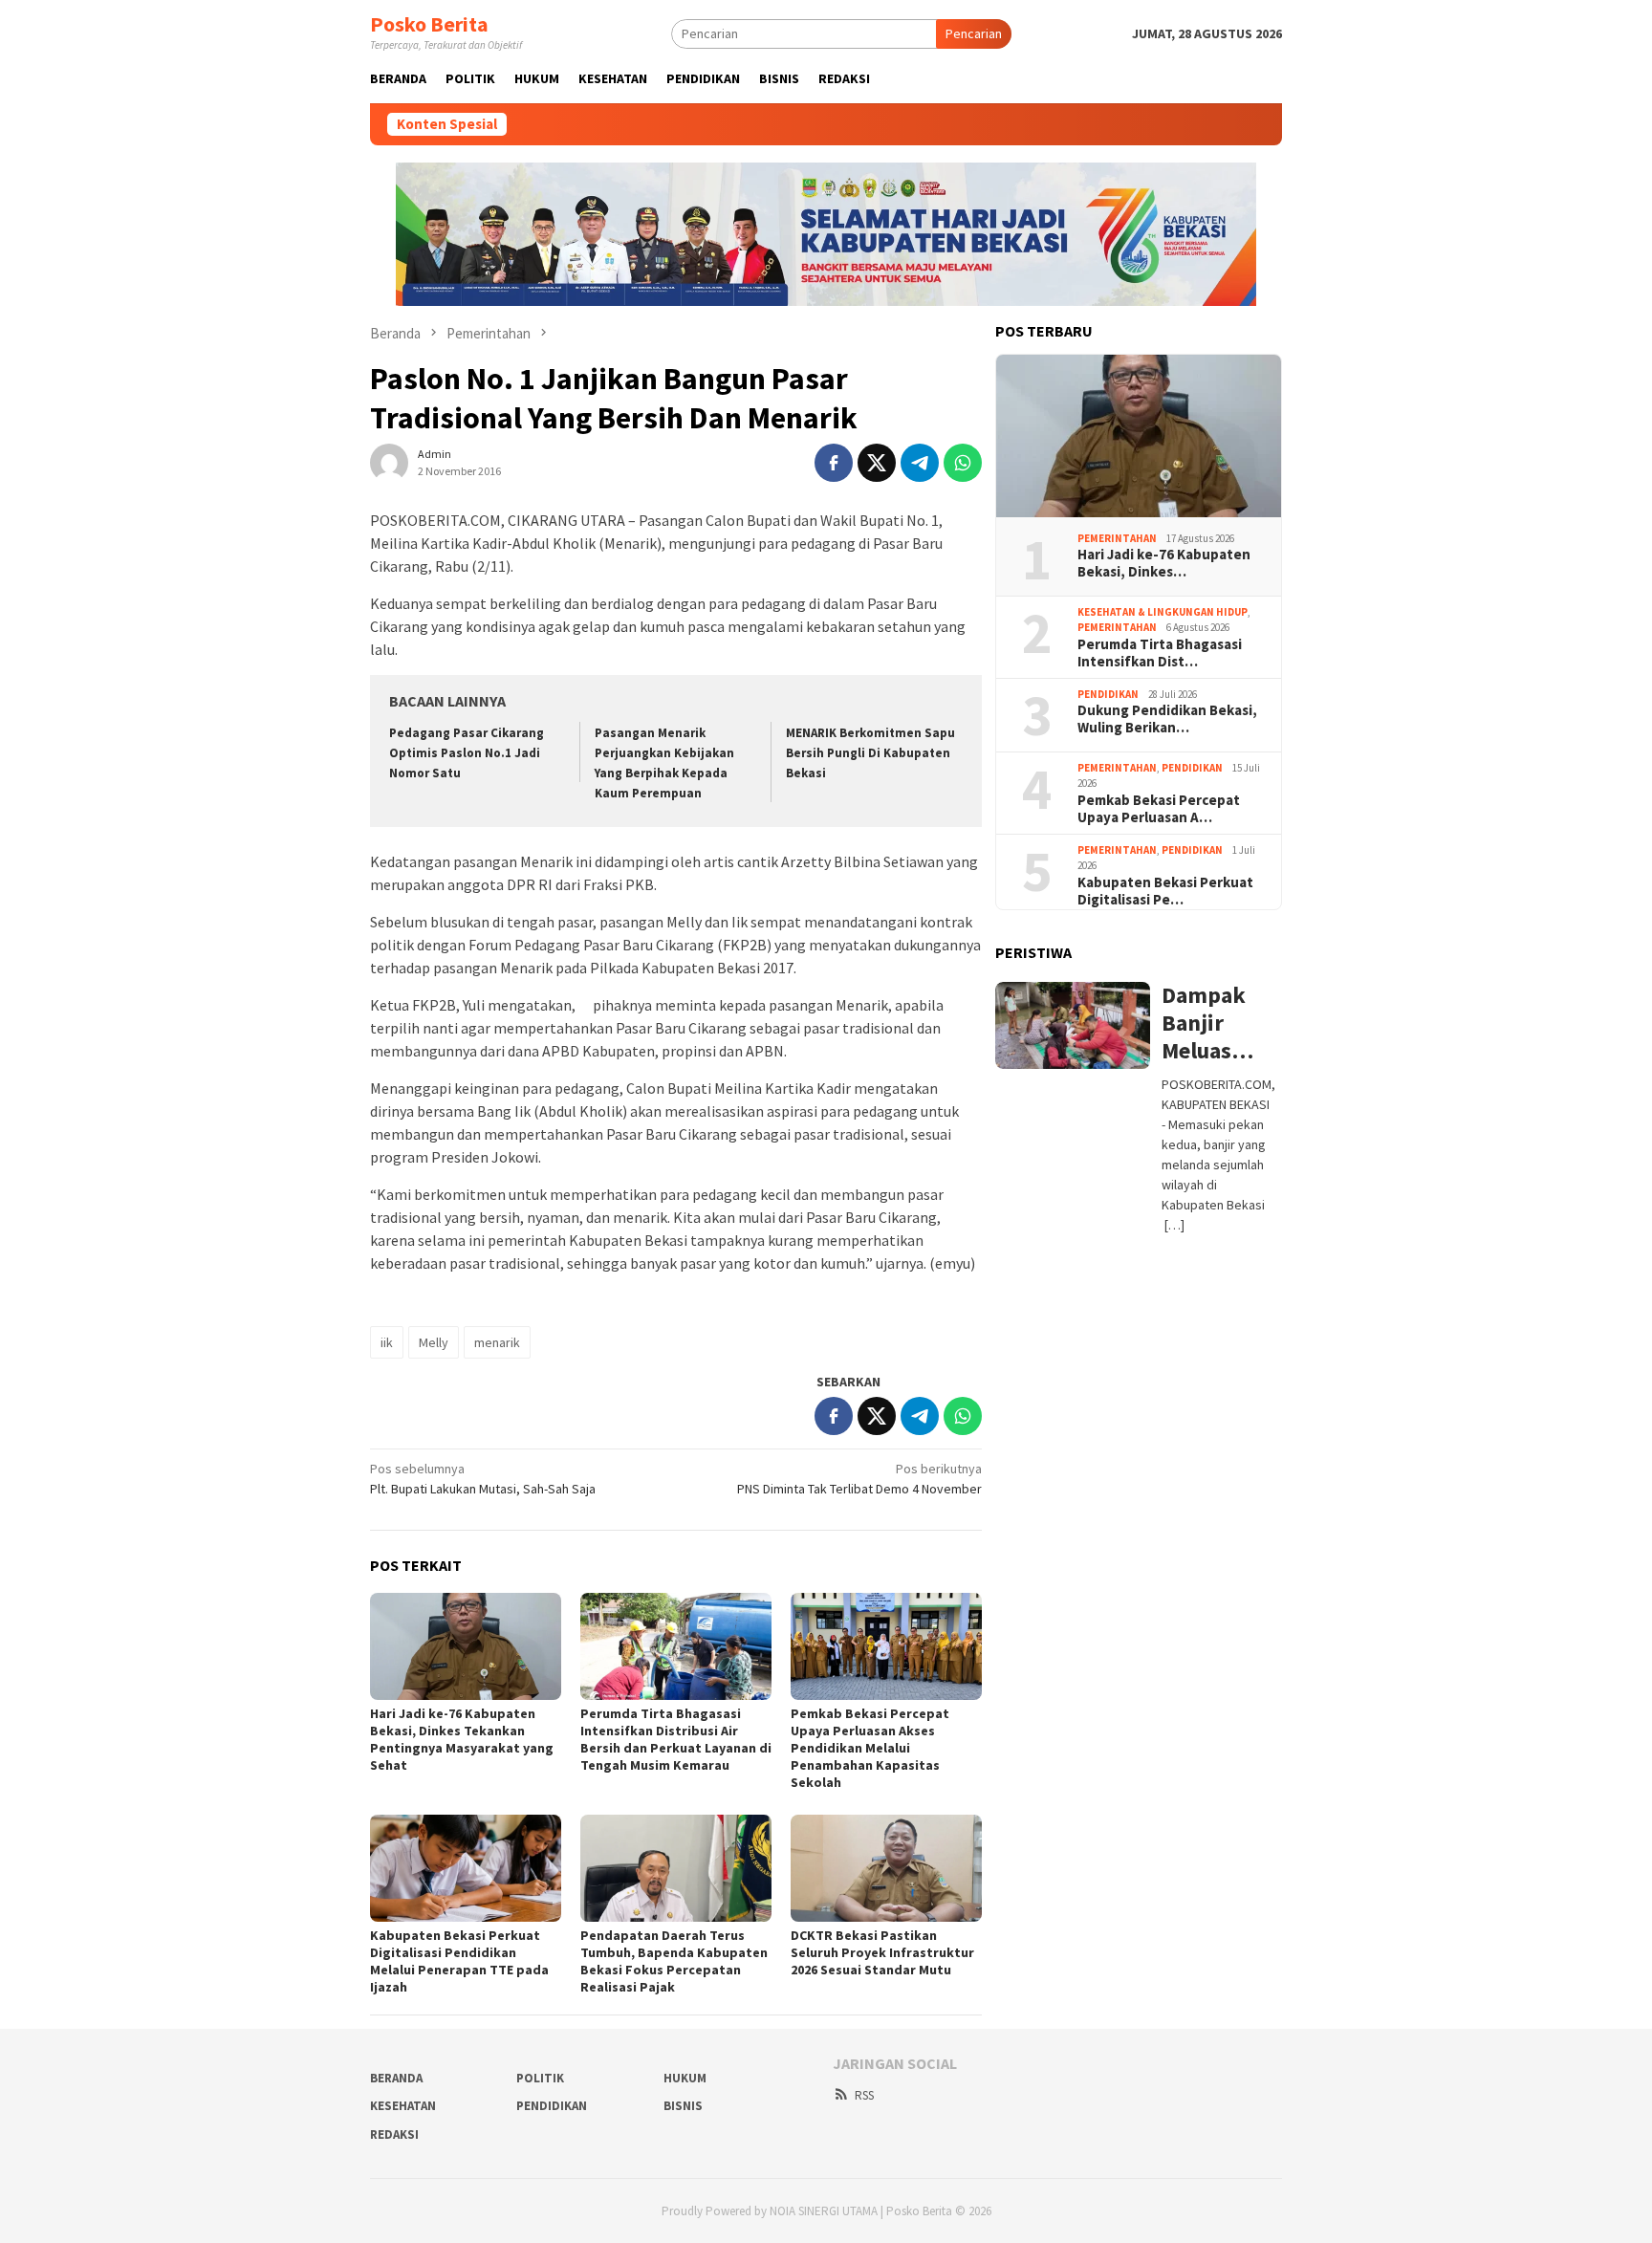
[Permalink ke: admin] (389, 461)
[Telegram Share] (920, 463)
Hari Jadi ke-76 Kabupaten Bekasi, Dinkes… (1164, 563)
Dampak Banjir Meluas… (1207, 1023)
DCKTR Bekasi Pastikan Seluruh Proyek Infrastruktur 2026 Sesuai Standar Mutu (882, 1952)
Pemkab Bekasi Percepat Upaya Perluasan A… (1159, 809)
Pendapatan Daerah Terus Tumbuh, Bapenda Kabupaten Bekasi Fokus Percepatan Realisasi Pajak (674, 1961)
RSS (864, 2095)
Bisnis (683, 2106)
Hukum (685, 2078)
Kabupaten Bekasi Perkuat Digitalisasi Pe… (1165, 891)
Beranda (396, 2078)
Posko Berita (429, 24)
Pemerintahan (1117, 538)
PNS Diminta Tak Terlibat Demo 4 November (859, 1479)
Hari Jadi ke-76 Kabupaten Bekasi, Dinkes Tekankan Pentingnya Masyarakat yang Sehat (462, 1739)
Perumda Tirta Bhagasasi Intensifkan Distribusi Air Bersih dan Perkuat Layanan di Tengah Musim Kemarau (676, 1739)
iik (387, 1342)
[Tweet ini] (877, 463)
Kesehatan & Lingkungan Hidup (1163, 612)
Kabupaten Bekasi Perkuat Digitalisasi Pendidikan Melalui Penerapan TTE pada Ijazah (459, 1961)
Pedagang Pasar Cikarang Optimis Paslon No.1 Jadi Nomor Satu (467, 753)
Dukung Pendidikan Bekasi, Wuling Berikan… (1167, 719)
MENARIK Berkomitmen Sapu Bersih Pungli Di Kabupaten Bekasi (870, 753)
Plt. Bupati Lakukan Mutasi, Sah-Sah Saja (483, 1479)
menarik (497, 1342)
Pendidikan (1108, 694)
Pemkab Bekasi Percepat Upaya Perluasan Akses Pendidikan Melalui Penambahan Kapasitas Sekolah (870, 1748)
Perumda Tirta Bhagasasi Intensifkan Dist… (1160, 653)
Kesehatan (403, 2106)
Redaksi (394, 2134)
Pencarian (974, 33)
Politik (540, 2078)
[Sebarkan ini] (834, 463)
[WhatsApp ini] (963, 463)
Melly (434, 1342)
